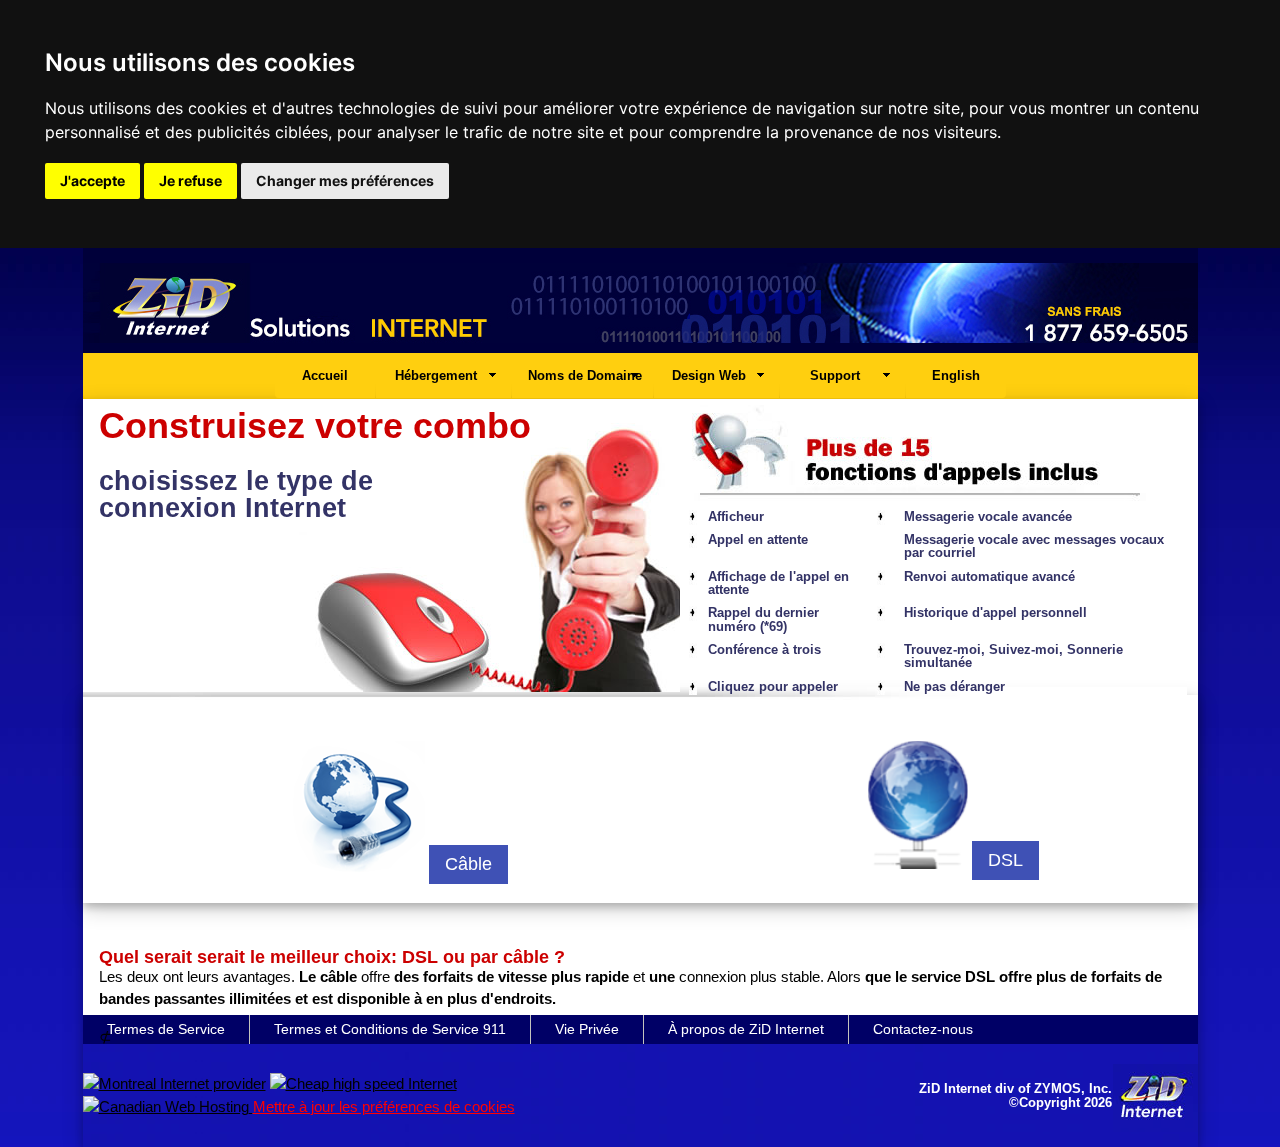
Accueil (325, 375)
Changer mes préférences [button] (345, 180)
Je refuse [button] (190, 180)
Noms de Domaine (585, 375)
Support (835, 375)
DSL (1005, 860)
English (956, 375)
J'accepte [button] (92, 180)
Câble (468, 864)
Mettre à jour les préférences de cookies (384, 1106)
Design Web (709, 375)
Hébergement (436, 375)
